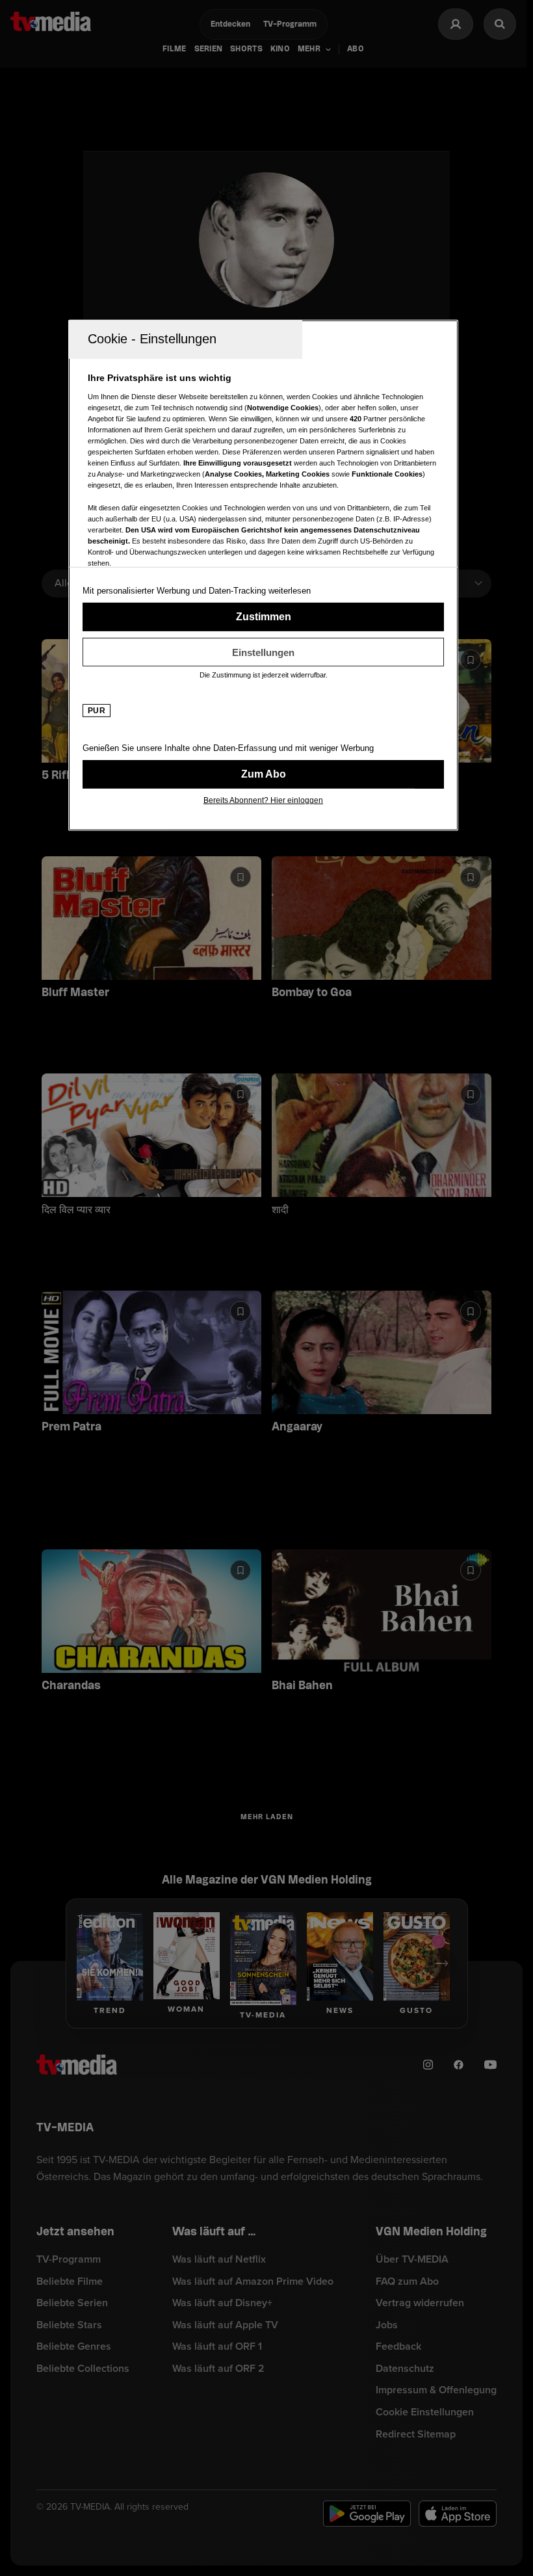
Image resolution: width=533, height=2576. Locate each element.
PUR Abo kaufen (263, 774)
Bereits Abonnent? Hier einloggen (263, 800)
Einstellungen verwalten (263, 652)
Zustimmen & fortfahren (263, 617)
